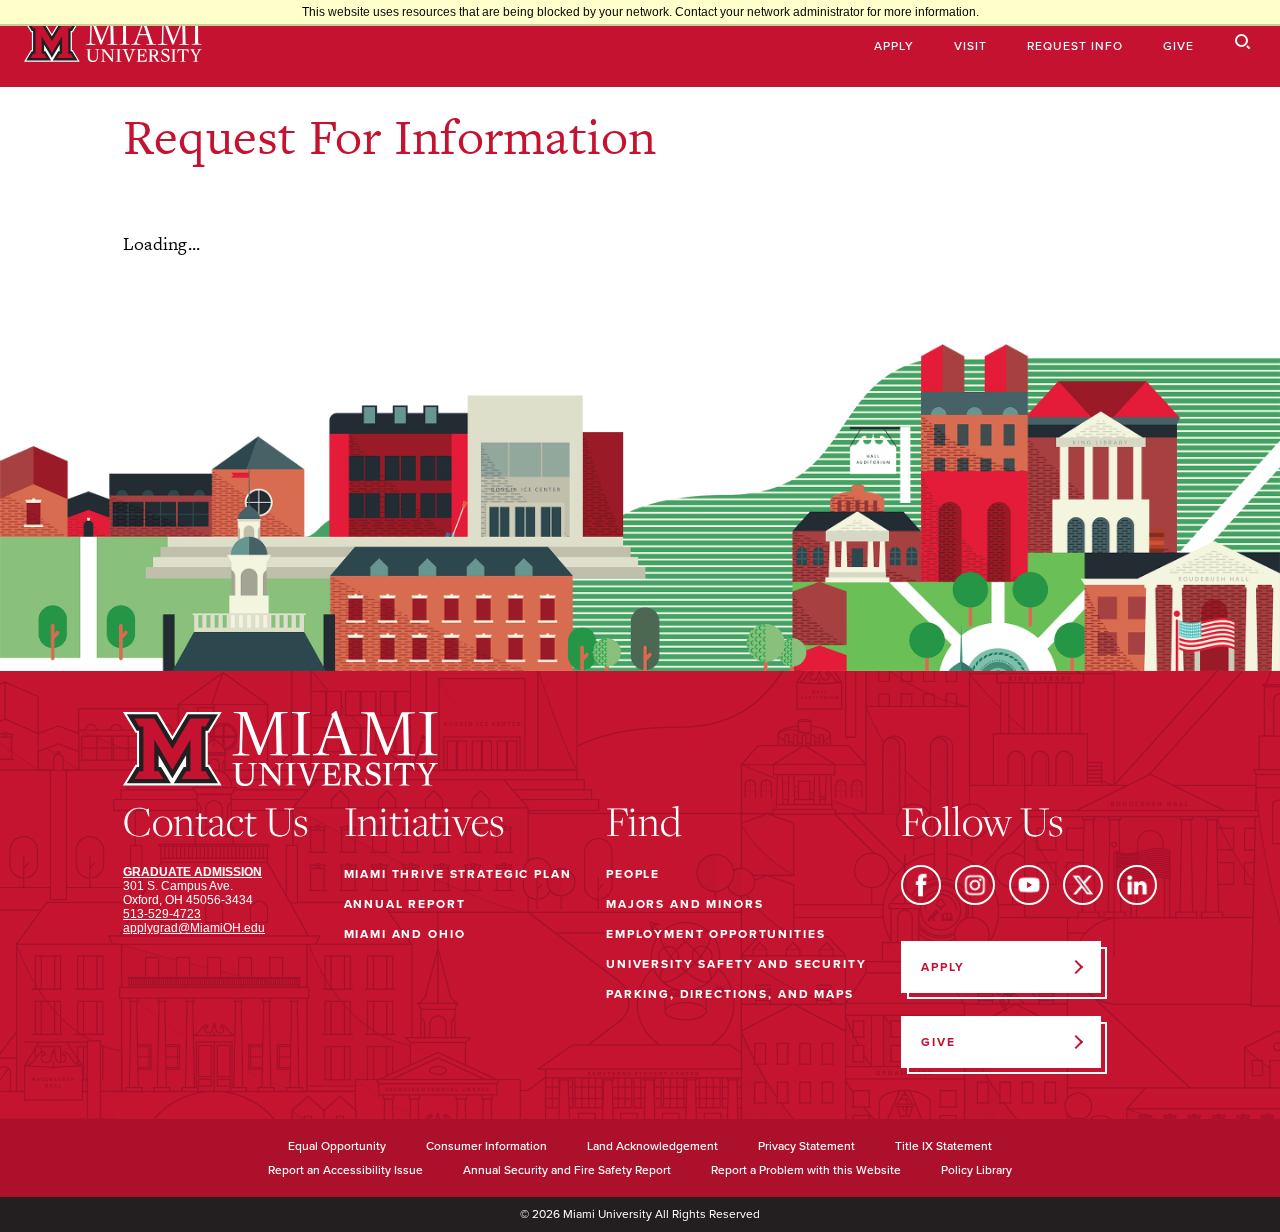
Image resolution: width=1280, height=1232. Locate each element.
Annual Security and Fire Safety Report (567, 1170)
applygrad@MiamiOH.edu (194, 928)
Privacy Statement (806, 1146)
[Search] (1243, 42)
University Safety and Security (736, 964)
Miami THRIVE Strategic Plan (458, 874)
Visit (970, 46)
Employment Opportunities (715, 934)
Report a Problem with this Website (806, 1170)
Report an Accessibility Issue (345, 1170)
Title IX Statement (943, 1146)
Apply (894, 46)
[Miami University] (113, 43)
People (633, 874)
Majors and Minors (684, 904)
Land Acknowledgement (652, 1146)
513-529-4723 (162, 914)
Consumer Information (486, 1146)
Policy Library (976, 1170)
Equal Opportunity (337, 1146)
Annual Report (405, 904)
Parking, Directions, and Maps (730, 994)
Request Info (1075, 46)
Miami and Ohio (405, 934)
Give (1178, 46)
